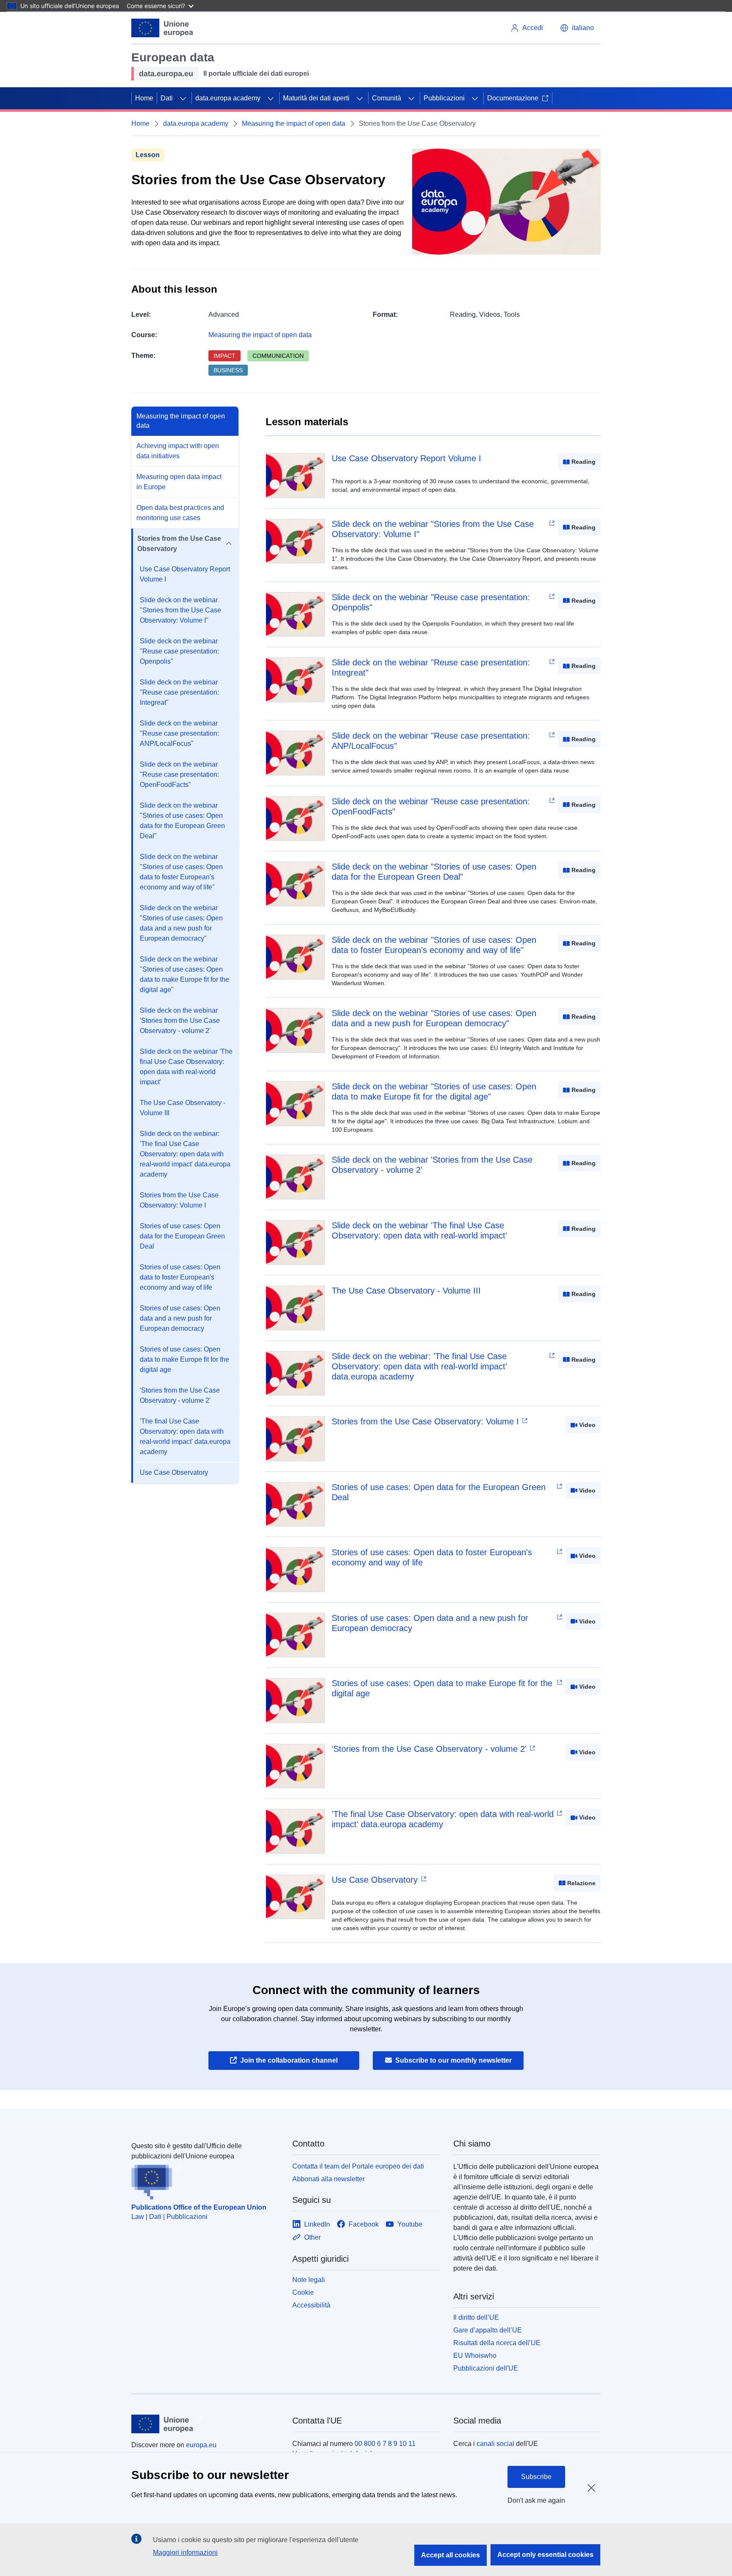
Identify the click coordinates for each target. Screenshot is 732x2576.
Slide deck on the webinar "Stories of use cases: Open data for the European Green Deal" (182, 821)
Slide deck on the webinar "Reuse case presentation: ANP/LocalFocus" (179, 733)
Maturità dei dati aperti (316, 98)
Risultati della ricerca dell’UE (497, 2343)
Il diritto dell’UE (476, 2317)
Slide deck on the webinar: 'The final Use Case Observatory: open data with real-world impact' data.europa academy (185, 1154)
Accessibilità (311, 2305)
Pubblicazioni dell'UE (486, 2368)
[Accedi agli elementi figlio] (183, 98)
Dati (167, 98)
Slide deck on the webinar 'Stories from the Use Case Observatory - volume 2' (180, 1021)
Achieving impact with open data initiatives (178, 451)
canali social (495, 2444)
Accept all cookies (451, 2555)
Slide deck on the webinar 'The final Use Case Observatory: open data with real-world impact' (186, 1067)
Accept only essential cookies (545, 2555)
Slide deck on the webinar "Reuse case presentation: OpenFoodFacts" (179, 774)
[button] (577, 28)
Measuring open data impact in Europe (179, 482)
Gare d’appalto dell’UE (488, 2330)
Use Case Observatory (174, 1472)
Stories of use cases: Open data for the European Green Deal (182, 1236)
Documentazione (513, 98)
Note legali (309, 2280)
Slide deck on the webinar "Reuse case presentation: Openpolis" (179, 651)
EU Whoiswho (475, 2356)
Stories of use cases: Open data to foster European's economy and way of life (180, 1277)
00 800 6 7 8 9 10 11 (385, 2444)
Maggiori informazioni (185, 2552)
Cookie (303, 2292)
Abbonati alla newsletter (329, 2179)
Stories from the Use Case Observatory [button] (179, 544)
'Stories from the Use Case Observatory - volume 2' (180, 1395)
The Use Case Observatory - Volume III (183, 1108)
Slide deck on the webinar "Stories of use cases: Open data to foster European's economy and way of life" (181, 872)
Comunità (387, 98)
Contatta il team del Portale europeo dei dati (358, 2166)
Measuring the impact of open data (294, 123)
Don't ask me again (536, 2500)
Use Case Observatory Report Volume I (185, 574)
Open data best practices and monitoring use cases (180, 513)
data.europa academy (228, 98)
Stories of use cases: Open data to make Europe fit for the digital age (184, 1359)
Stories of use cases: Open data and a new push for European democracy (180, 1318)
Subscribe (536, 2477)
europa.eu (201, 2445)
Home (144, 98)
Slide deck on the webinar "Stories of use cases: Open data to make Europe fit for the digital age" (184, 974)
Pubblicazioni (444, 98)
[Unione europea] (162, 28)
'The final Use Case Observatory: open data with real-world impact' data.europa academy (185, 1436)
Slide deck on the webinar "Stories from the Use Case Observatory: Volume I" (180, 610)
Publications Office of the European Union (199, 2207)
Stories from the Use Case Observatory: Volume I (179, 1200)
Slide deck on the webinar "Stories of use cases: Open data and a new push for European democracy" (181, 923)
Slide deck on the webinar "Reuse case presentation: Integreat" (179, 692)
